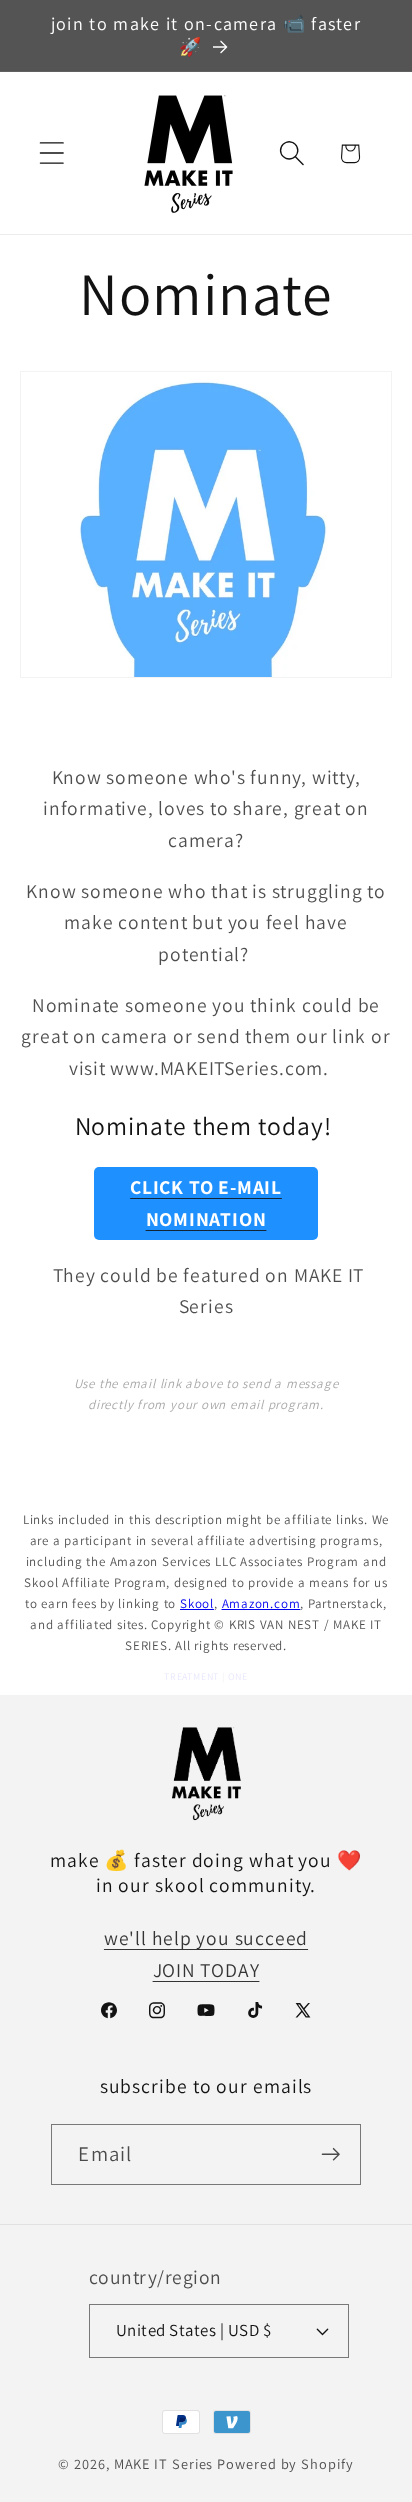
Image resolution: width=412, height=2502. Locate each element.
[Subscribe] (331, 2154)
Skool (197, 1603)
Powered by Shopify (285, 2463)
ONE (238, 1676)
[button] (51, 153)
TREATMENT (191, 1676)
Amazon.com (261, 1603)
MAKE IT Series (164, 2463)
